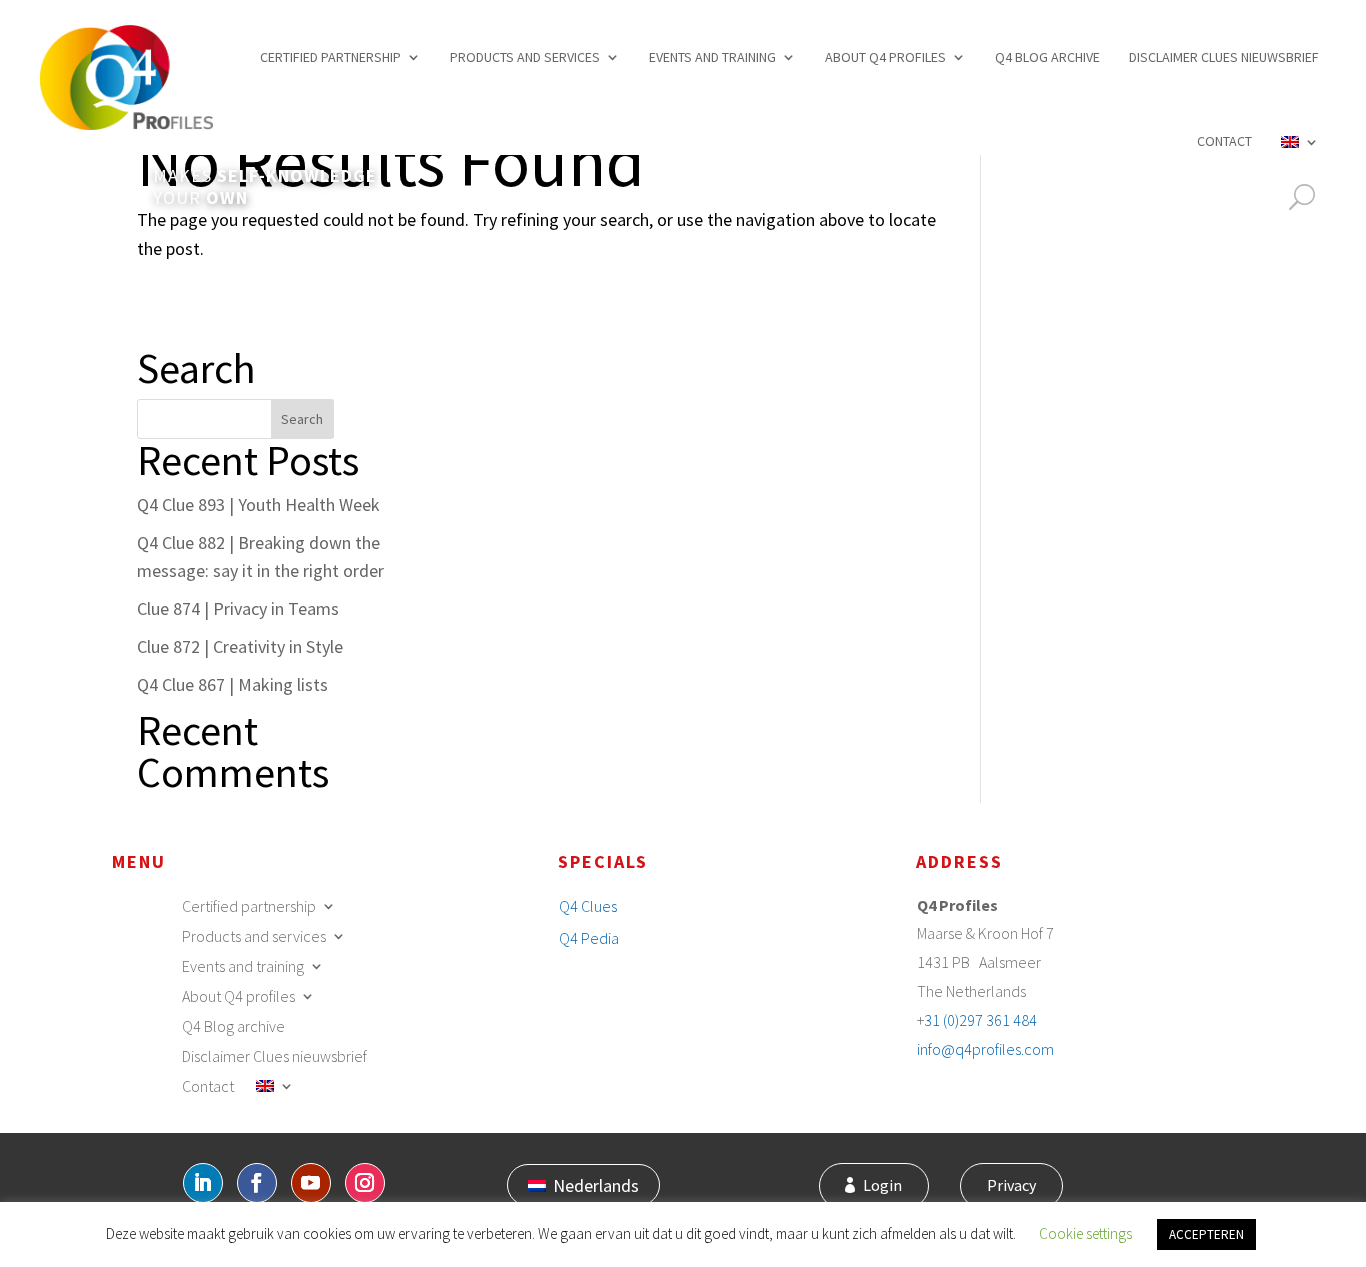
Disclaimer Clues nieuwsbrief (1224, 57)
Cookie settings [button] (1085, 1233)
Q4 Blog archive (1047, 57)
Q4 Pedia (589, 938)
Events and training (712, 57)
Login (882, 1185)
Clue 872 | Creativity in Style (240, 646)
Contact (1224, 141)
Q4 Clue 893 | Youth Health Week (258, 504)
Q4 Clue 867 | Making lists (232, 684)
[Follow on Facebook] (257, 1183)
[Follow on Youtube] (311, 1183)
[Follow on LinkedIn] (203, 1183)
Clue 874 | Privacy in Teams (238, 608)
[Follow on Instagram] (365, 1183)
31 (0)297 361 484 (980, 1020)
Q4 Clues (588, 906)
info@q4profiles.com (985, 1049)
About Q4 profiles (885, 57)
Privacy (1011, 1185)
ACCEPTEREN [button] (1206, 1234)
